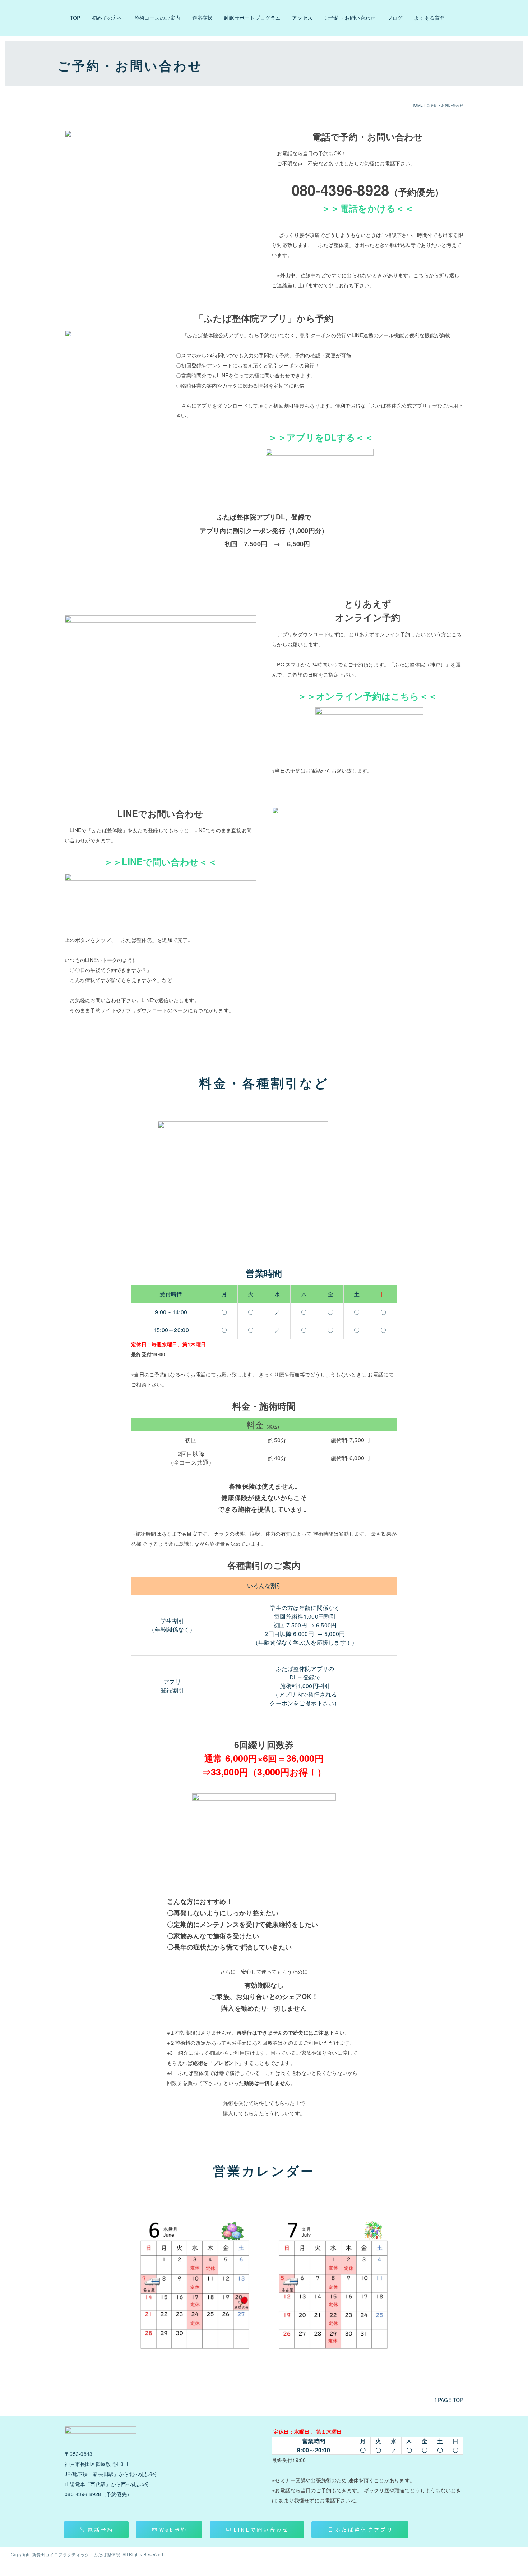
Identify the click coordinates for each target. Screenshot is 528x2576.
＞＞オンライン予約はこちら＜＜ (367, 696)
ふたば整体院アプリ (364, 2530)
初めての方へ (107, 18)
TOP (75, 18)
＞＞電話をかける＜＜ (368, 208)
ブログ (395, 18)
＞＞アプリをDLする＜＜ (321, 437)
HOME (417, 105)
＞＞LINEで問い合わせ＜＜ (160, 862)
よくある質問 (430, 18)
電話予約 (101, 2530)
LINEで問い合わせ (261, 2530)
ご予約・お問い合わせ (350, 18)
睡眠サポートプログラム (252, 18)
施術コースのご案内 (158, 18)
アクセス (302, 18)
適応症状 (202, 18)
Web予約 (173, 2530)
